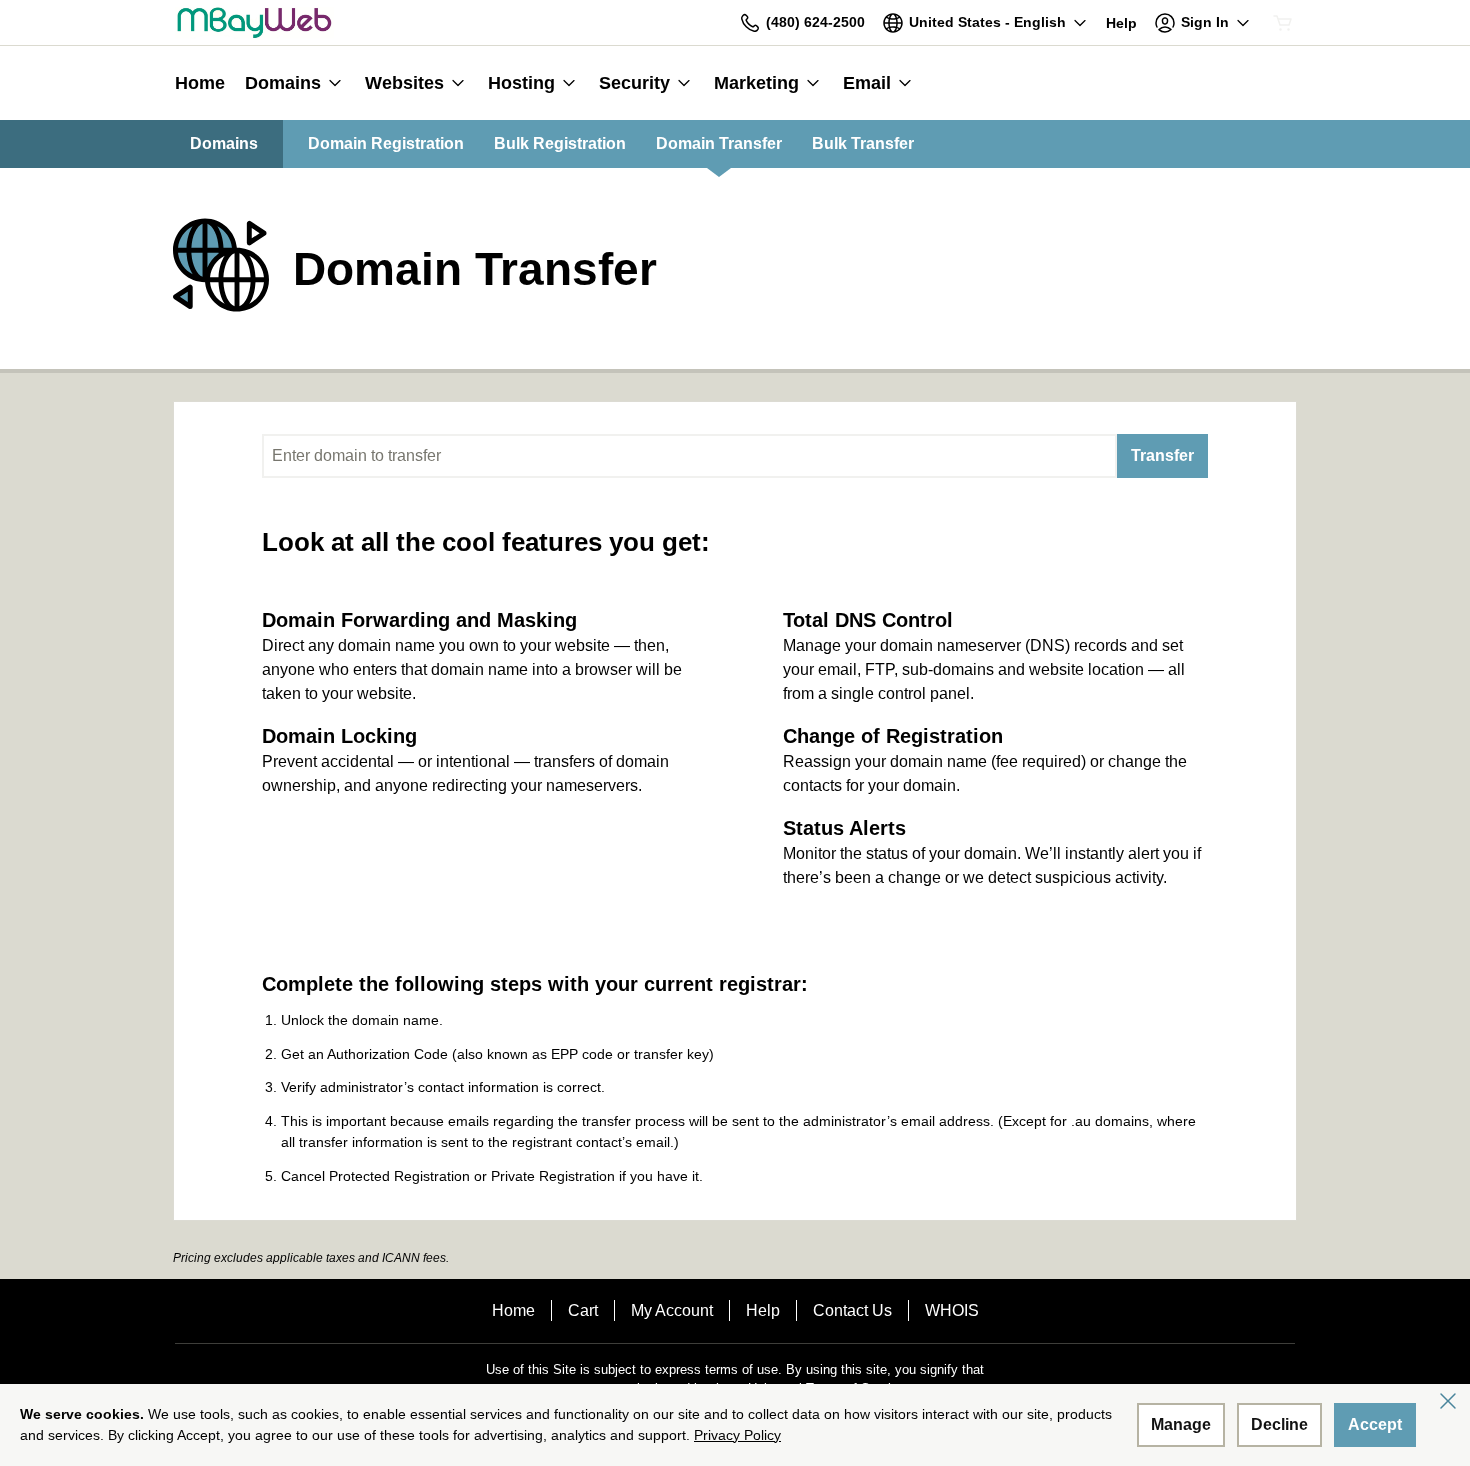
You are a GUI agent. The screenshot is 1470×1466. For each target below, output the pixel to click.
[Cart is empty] (1283, 23)
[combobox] (689, 456)
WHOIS (952, 1310)
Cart (583, 1310)
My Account (672, 1310)
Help (763, 1310)
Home (513, 1310)
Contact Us (852, 1310)
